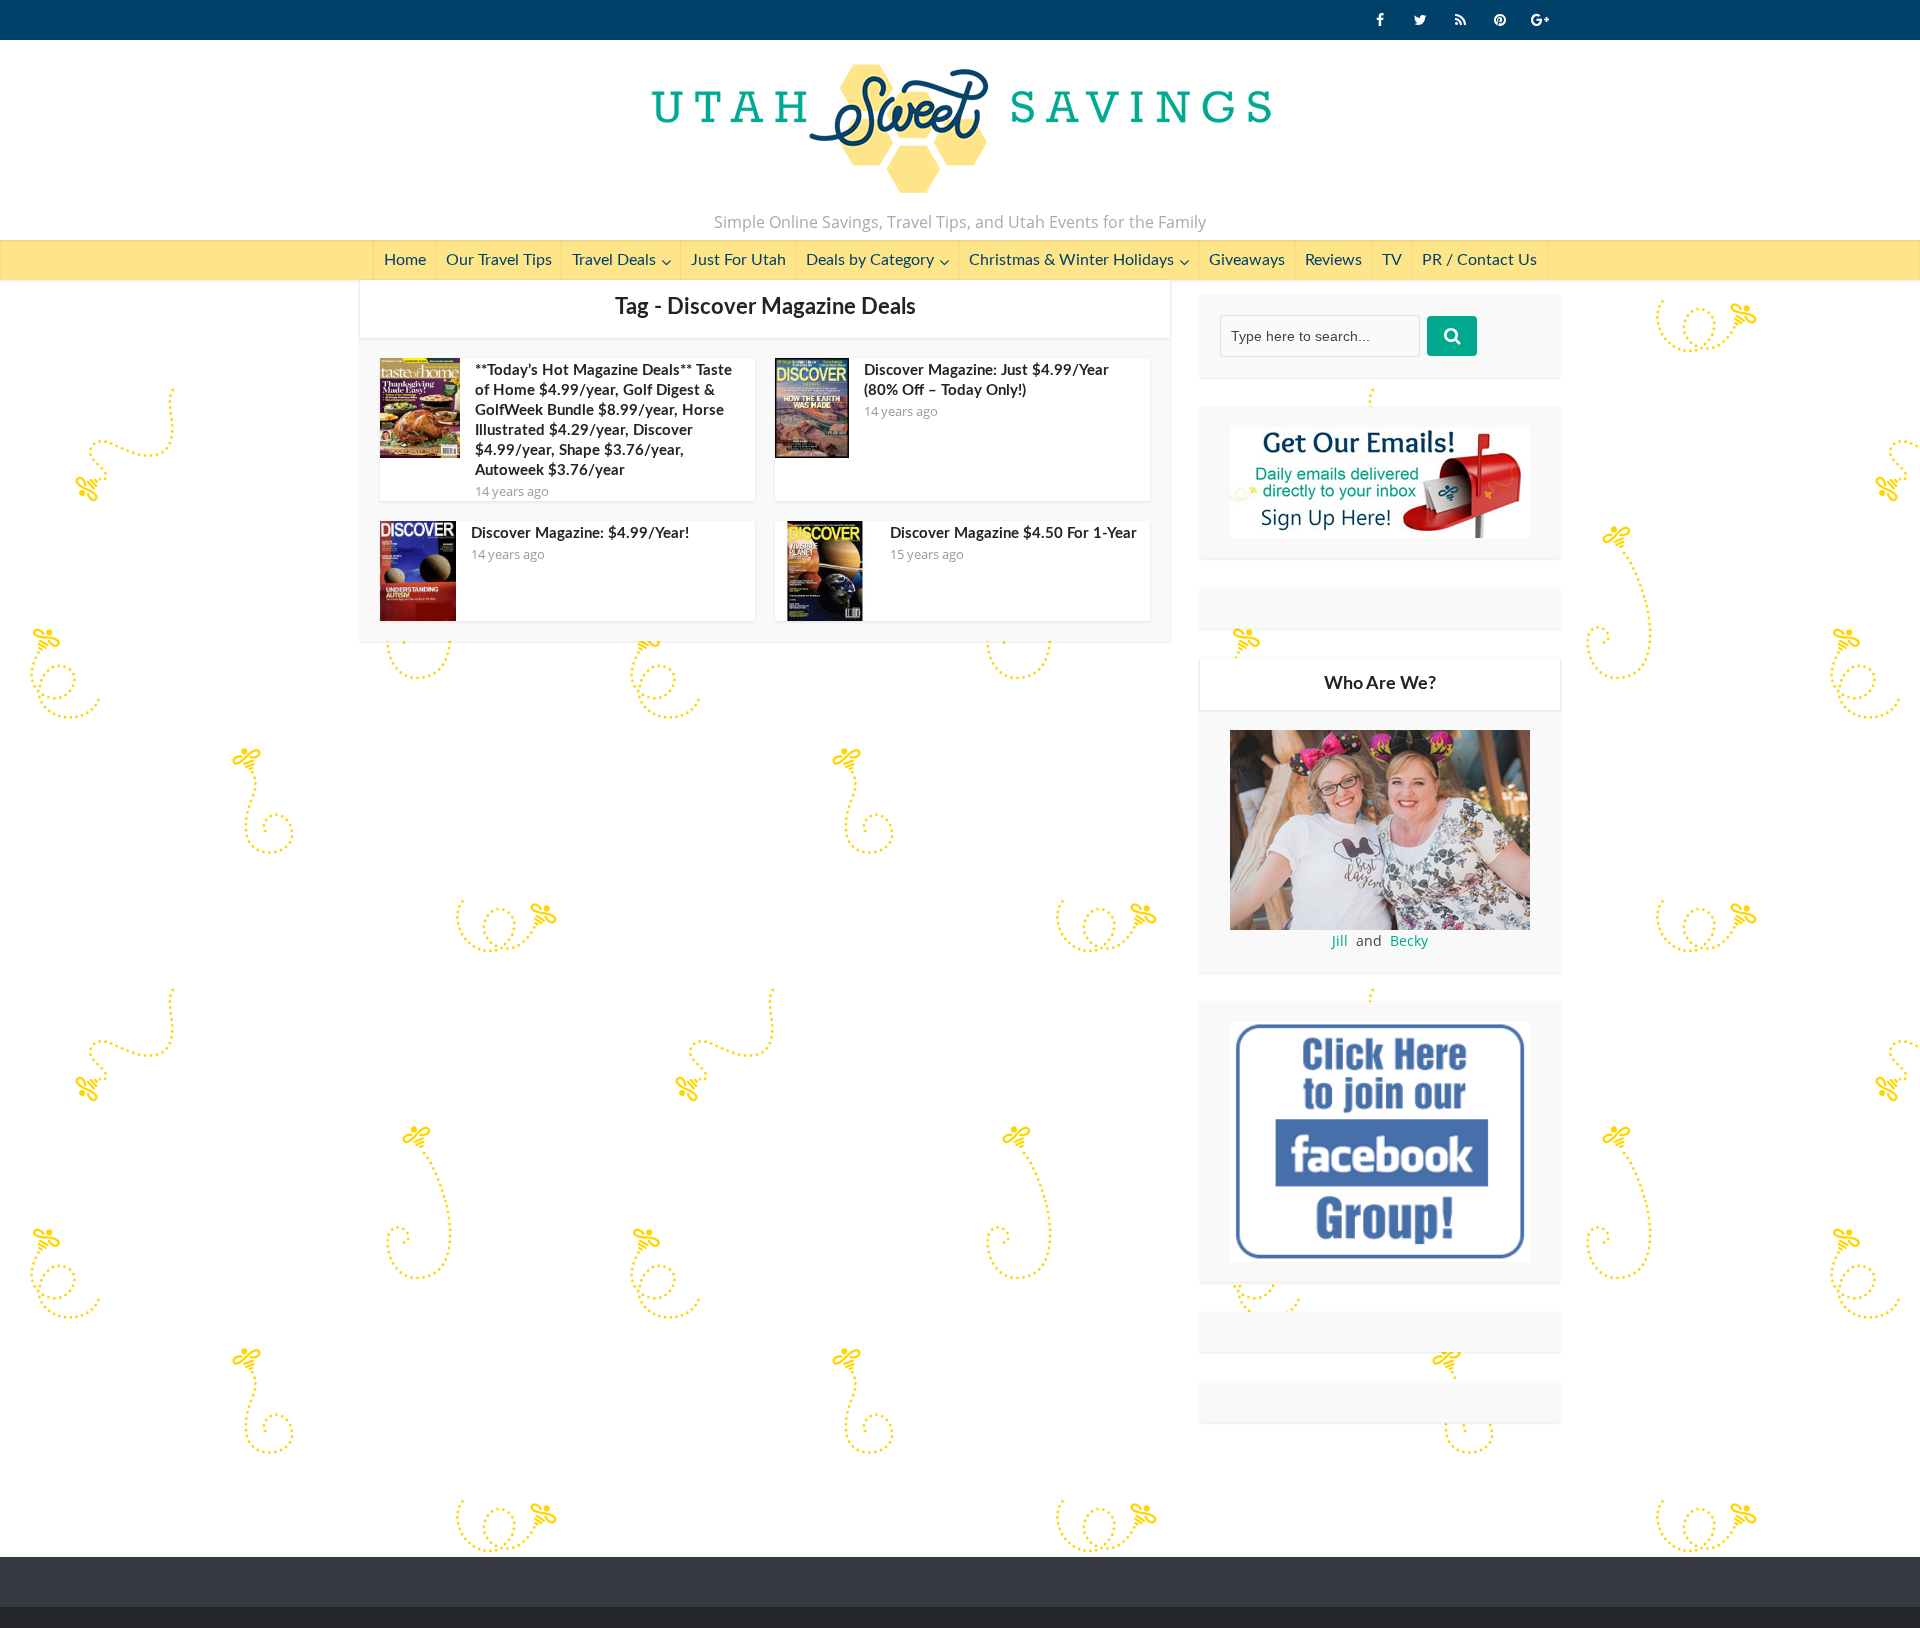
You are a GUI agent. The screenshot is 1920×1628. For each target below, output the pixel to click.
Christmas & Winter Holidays (1071, 260)
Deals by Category (870, 260)
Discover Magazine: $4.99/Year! (580, 533)
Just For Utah (738, 260)
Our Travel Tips (499, 260)
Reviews (1333, 260)
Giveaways (1247, 260)
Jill (1340, 940)
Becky (1409, 940)
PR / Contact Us (1479, 260)
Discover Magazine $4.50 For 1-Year (1013, 533)
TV (1392, 260)
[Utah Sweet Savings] (960, 130)
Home (405, 260)
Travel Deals (614, 260)
